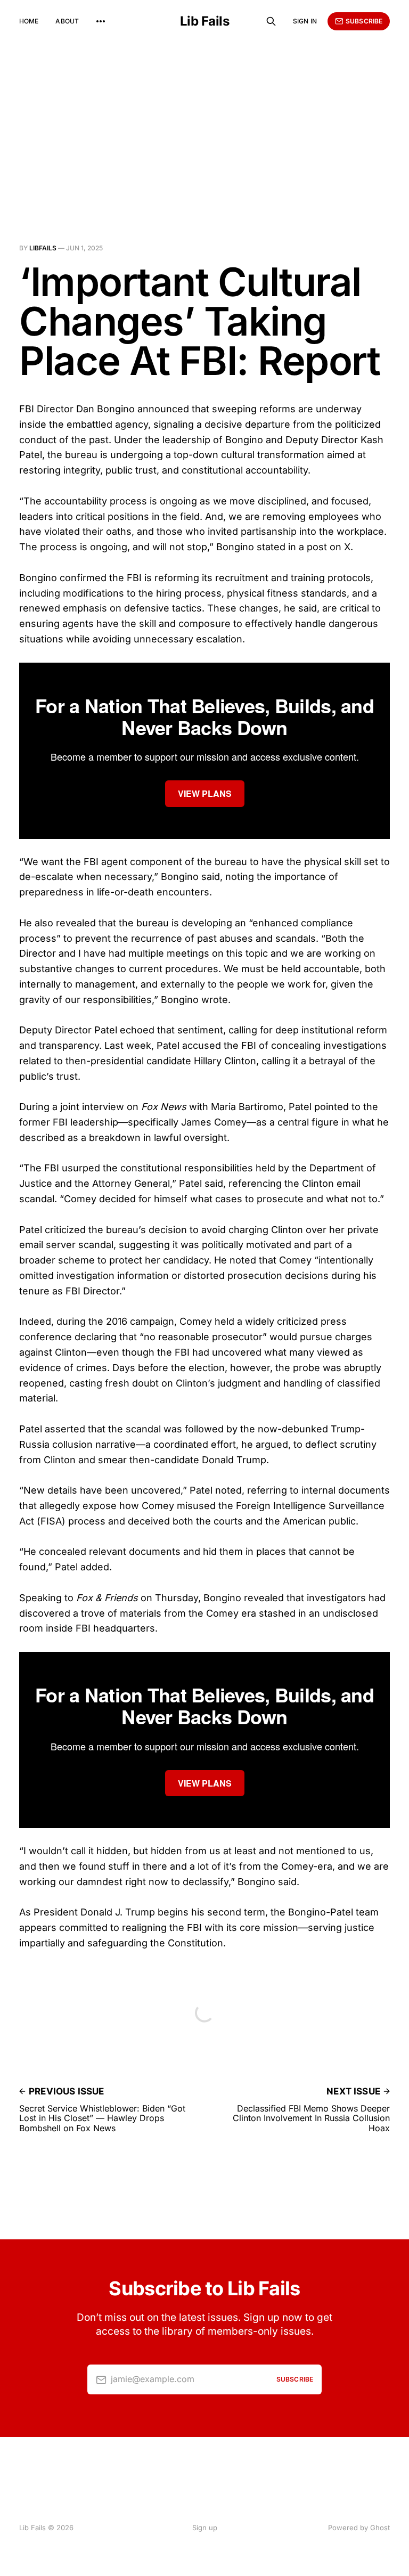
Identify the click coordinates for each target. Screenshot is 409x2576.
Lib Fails (205, 21)
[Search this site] (271, 21)
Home (29, 21)
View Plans (205, 793)
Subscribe (364, 21)
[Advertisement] (204, 123)
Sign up (205, 2528)
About (67, 21)
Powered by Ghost (359, 2528)
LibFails (43, 248)
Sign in (305, 21)
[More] (101, 21)
